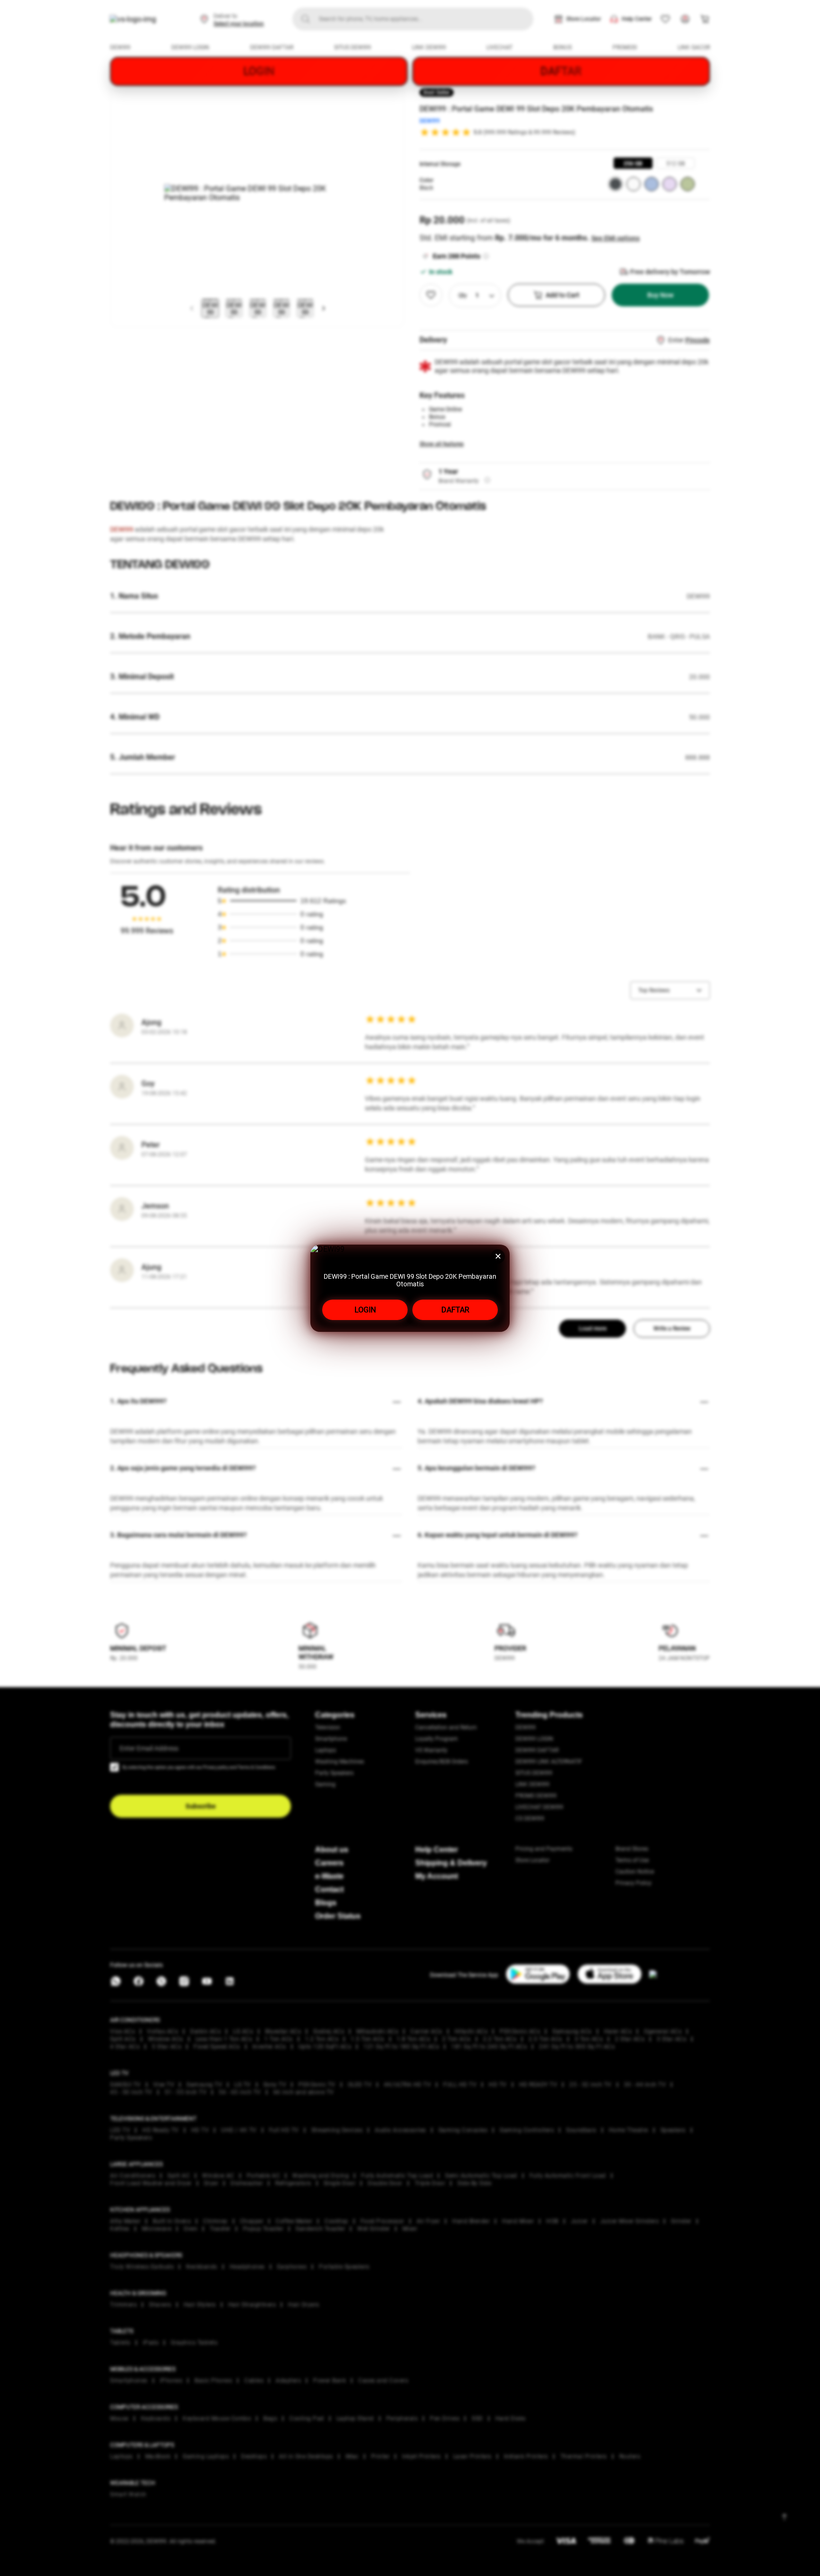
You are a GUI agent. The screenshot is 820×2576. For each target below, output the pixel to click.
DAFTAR (455, 1310)
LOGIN (365, 1310)
